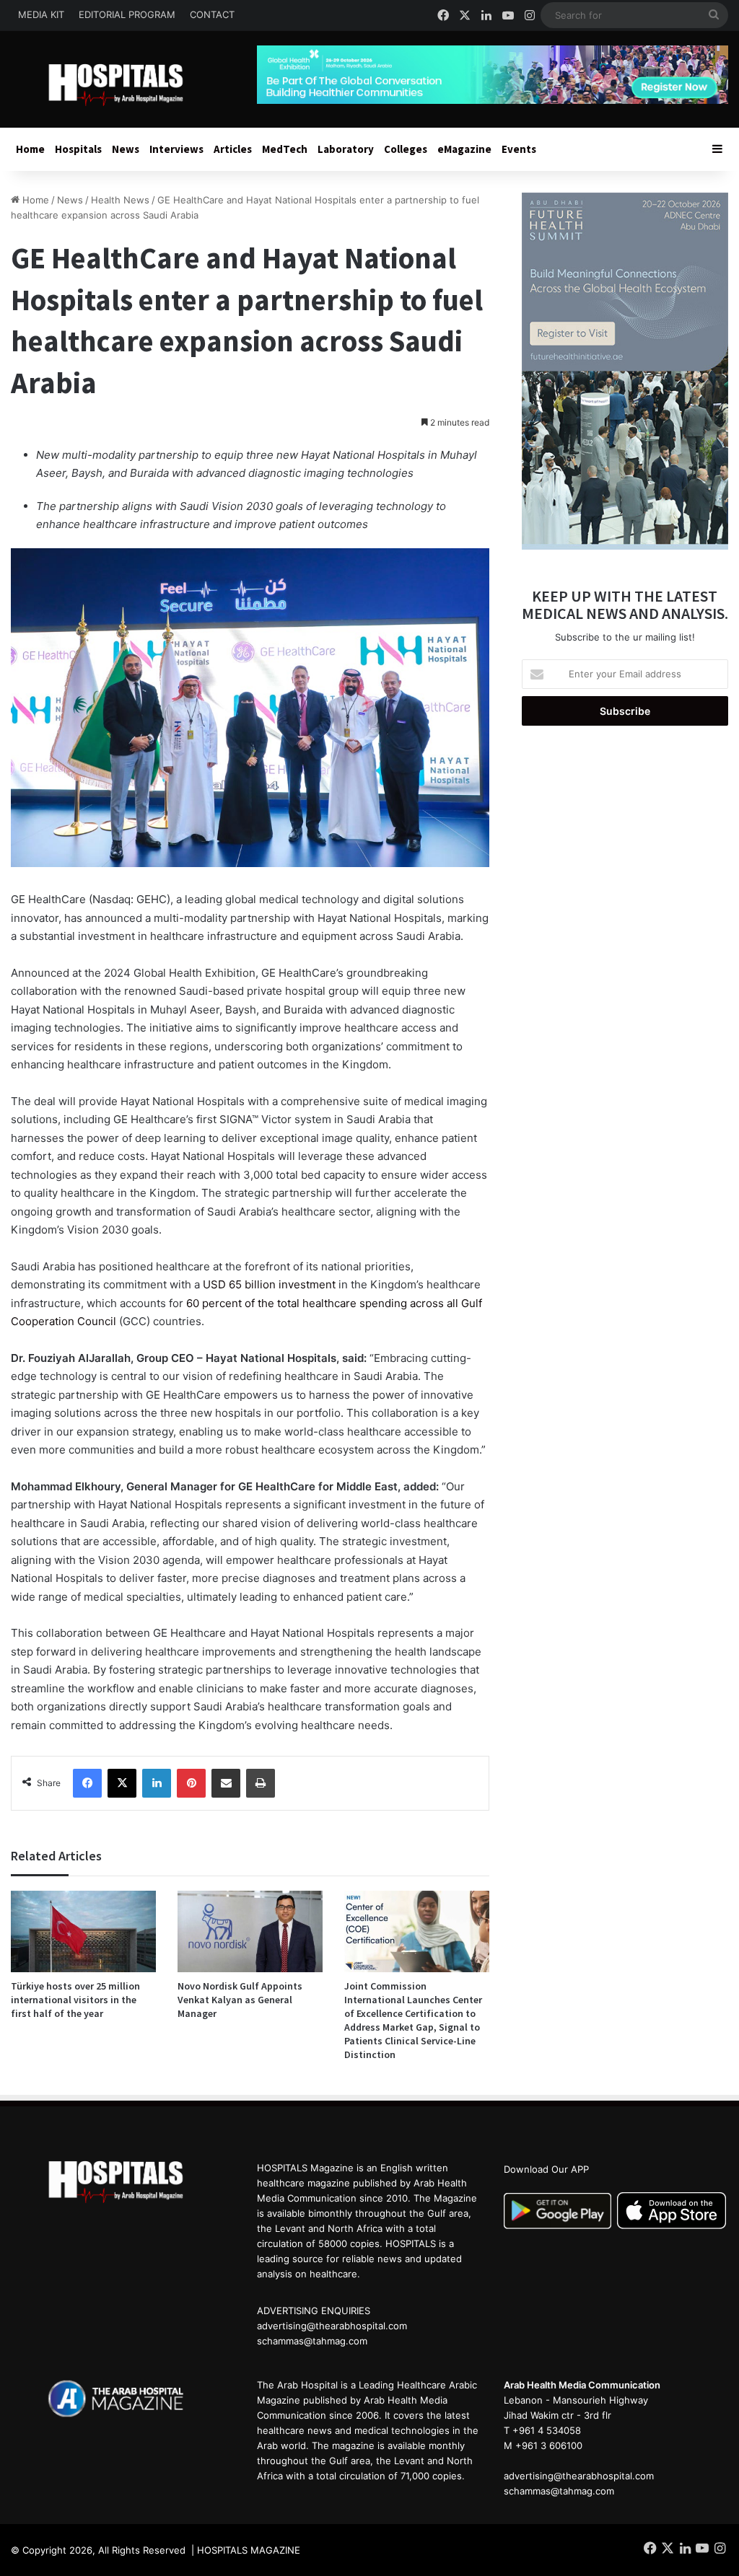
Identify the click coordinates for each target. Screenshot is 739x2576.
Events (519, 149)
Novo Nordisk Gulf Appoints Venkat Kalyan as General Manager (240, 2000)
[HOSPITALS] (123, 85)
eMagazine (464, 149)
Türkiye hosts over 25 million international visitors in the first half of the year (75, 2000)
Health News (120, 200)
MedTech (285, 149)
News (126, 149)
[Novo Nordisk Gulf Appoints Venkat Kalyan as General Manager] (250, 1931)
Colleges (406, 149)
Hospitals (78, 149)
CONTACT (212, 14)
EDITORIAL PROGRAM (127, 14)
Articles (233, 149)
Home (30, 149)
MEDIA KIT (41, 14)
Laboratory (346, 149)
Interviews (176, 149)
